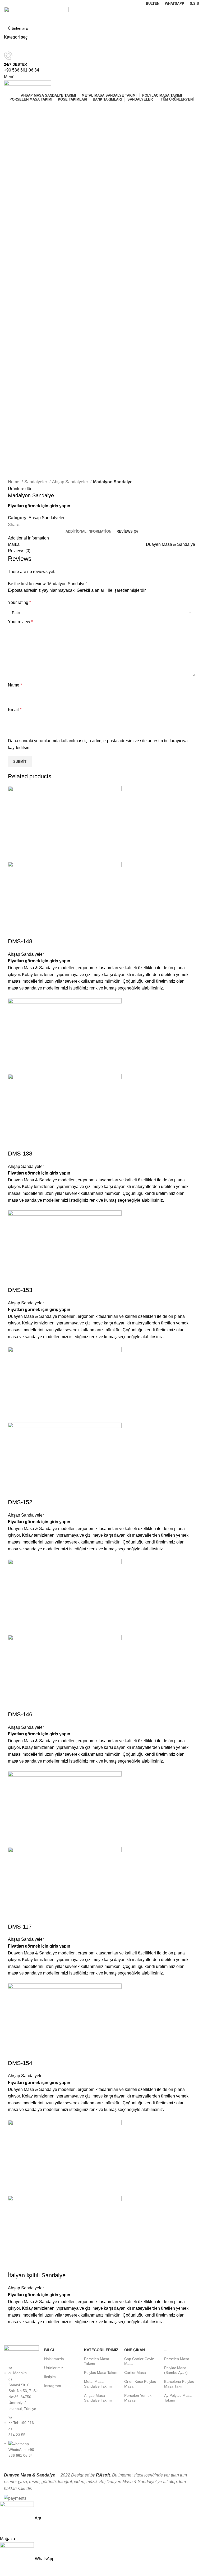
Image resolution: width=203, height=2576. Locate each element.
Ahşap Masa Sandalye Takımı (98, 2398)
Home (14, 482)
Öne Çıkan (135, 2350)
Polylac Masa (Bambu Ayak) (176, 2370)
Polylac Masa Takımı (101, 2373)
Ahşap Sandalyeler (71, 482)
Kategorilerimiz (101, 2350)
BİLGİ (49, 2350)
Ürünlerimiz (54, 2368)
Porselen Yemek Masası (138, 2398)
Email (15, 710)
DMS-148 (20, 941)
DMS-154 (20, 2063)
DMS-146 (20, 1714)
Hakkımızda (54, 2359)
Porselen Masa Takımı (97, 2361)
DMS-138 (20, 1154)
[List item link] (21, 2414)
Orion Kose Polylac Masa (140, 2384)
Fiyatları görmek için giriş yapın (39, 506)
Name (15, 685)
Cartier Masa (135, 2373)
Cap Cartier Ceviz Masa (139, 2361)
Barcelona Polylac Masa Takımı (179, 2384)
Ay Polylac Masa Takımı (178, 2398)
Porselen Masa (177, 2359)
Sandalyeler (36, 482)
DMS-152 (20, 1502)
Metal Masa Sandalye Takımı (98, 2384)
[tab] (88, 532)
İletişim (50, 2377)
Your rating (19, 602)
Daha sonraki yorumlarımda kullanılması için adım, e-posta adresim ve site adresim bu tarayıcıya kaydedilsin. (98, 744)
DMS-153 (20, 1290)
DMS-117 (20, 1927)
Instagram (53, 2386)
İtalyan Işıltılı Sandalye (37, 2275)
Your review (20, 622)
